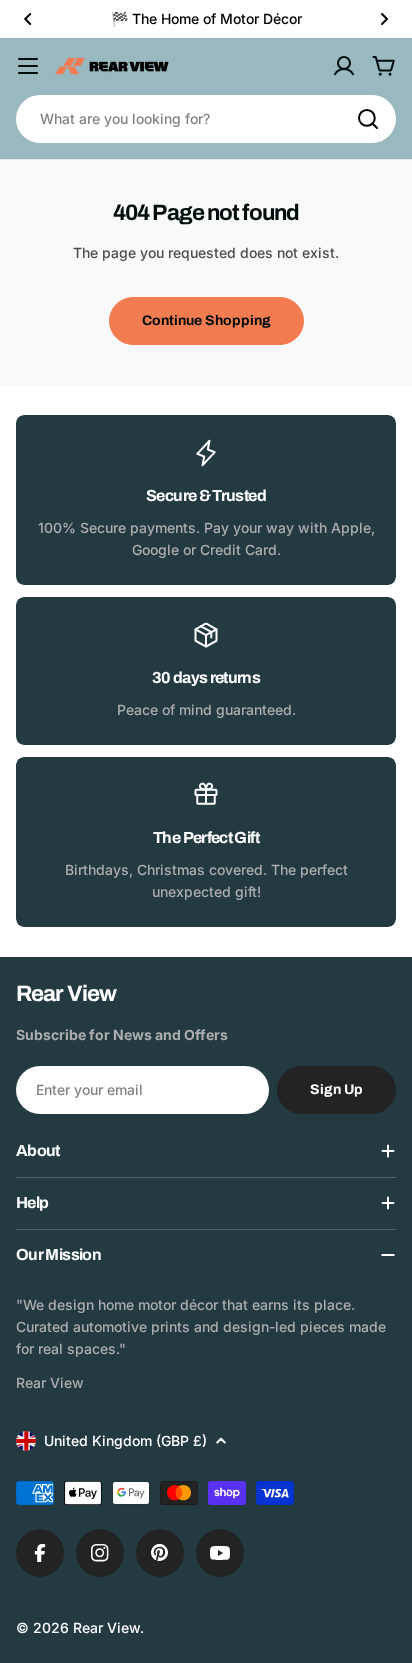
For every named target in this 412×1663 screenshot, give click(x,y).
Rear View (106, 1627)
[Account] (344, 66)
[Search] (368, 119)
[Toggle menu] (28, 66)
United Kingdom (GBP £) (125, 1440)
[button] (28, 19)
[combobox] (206, 119)
